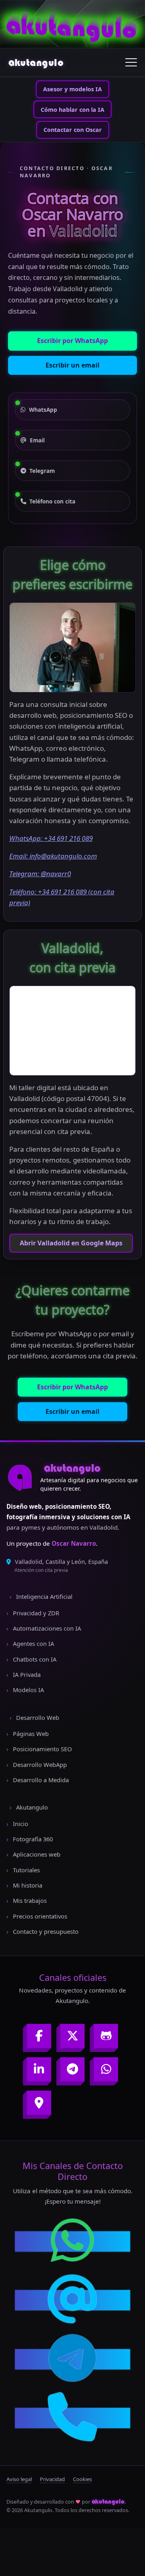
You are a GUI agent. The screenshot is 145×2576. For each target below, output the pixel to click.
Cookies (82, 2479)
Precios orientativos (39, 1916)
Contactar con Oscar (73, 130)
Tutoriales (26, 1870)
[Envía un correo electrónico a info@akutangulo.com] (72, 2300)
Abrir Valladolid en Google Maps (71, 1243)
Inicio (20, 1824)
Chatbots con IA (34, 1659)
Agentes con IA (33, 1643)
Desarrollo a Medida (40, 1780)
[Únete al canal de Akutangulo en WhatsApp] (106, 2069)
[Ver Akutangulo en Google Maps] (39, 2103)
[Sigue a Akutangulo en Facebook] (39, 2036)
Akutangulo (31, 1807)
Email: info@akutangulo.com (53, 856)
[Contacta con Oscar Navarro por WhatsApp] (72, 2241)
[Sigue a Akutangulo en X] (72, 2036)
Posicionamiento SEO (42, 1749)
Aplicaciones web (36, 1854)
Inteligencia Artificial (43, 1596)
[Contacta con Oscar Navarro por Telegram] (72, 2359)
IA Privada (26, 1674)
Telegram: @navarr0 (40, 874)
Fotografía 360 (32, 1839)
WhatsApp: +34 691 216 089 (51, 838)
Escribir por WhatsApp (72, 341)
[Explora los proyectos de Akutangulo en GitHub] (106, 2036)
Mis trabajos (29, 1900)
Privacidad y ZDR (35, 1613)
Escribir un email (72, 365)
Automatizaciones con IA (46, 1628)
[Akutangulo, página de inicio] (20, 1477)
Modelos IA (28, 1690)
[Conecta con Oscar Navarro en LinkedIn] (39, 2069)
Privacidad (52, 2479)
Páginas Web (30, 1734)
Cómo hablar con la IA (72, 110)
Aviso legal (19, 2479)
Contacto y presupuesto (45, 1931)
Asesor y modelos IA (72, 89)
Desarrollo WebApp (39, 1765)
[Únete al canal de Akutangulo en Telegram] (72, 2069)
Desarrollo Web (37, 1717)
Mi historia (27, 1885)
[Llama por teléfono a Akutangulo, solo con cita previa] (72, 2418)
